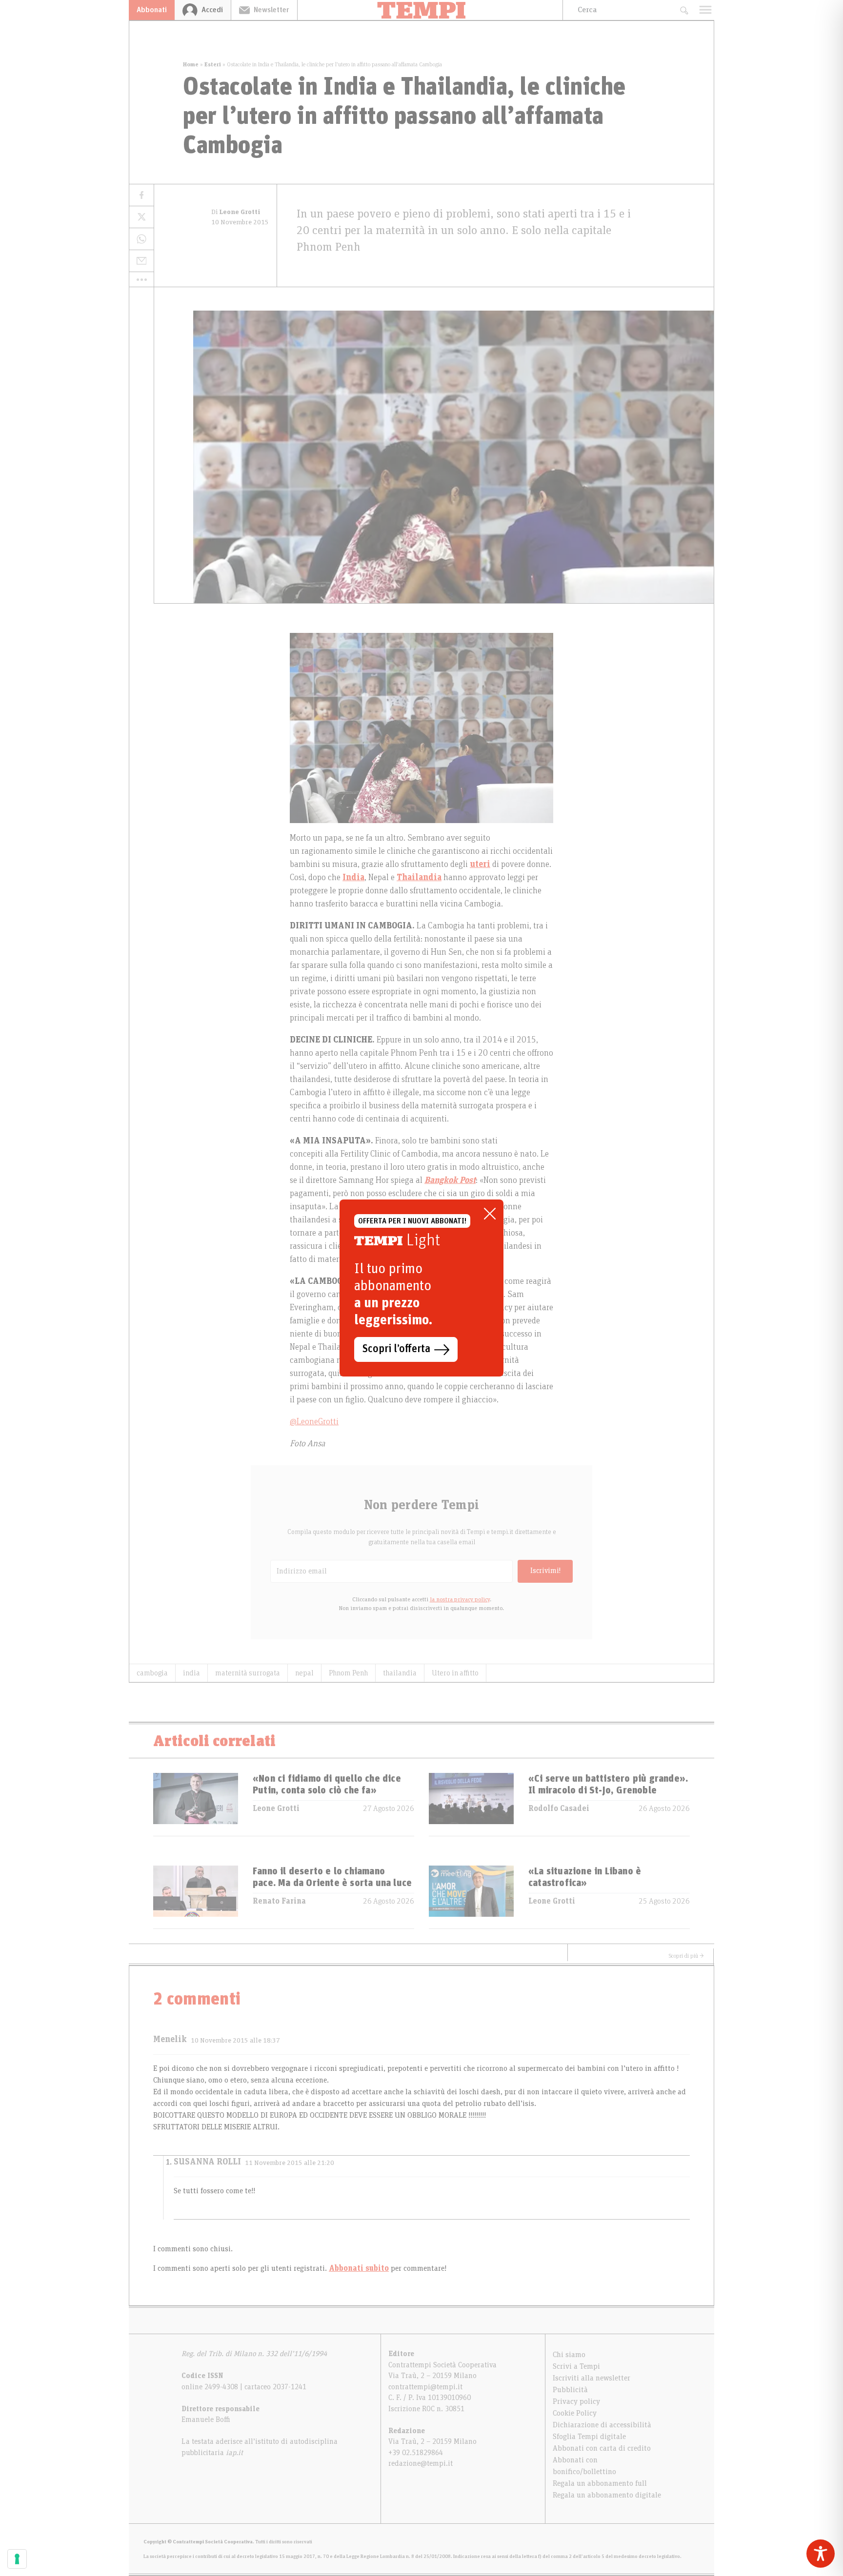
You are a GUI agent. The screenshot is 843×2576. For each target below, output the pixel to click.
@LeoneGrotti (314, 1422)
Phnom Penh (348, 1673)
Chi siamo (569, 2355)
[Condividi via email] (141, 261)
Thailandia (419, 878)
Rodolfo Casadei (559, 1809)
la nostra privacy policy (460, 1599)
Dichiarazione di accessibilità (602, 2425)
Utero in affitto (455, 1673)
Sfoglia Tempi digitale (589, 2437)
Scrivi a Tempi (576, 2366)
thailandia (400, 1673)
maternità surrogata (248, 1673)
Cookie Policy (575, 2413)
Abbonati (152, 10)
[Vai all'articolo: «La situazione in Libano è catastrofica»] (471, 1897)
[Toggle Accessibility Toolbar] (821, 2554)
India (353, 878)
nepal (304, 1673)
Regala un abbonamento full (600, 2483)
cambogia (152, 1673)
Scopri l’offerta (396, 1349)
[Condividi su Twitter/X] (141, 217)
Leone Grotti (276, 1809)
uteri (480, 865)
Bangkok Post (450, 1180)
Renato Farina (279, 1901)
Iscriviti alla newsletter (592, 2378)
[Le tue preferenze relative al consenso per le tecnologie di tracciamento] (17, 2559)
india (191, 1673)
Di (236, 212)
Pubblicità (570, 2390)
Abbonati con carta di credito (602, 2448)
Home (191, 64)
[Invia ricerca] (684, 10)
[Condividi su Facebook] (141, 195)
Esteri (213, 64)
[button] (141, 279)
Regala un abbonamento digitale (607, 2495)
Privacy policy (576, 2401)
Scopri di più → (686, 1956)
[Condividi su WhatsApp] (141, 239)
